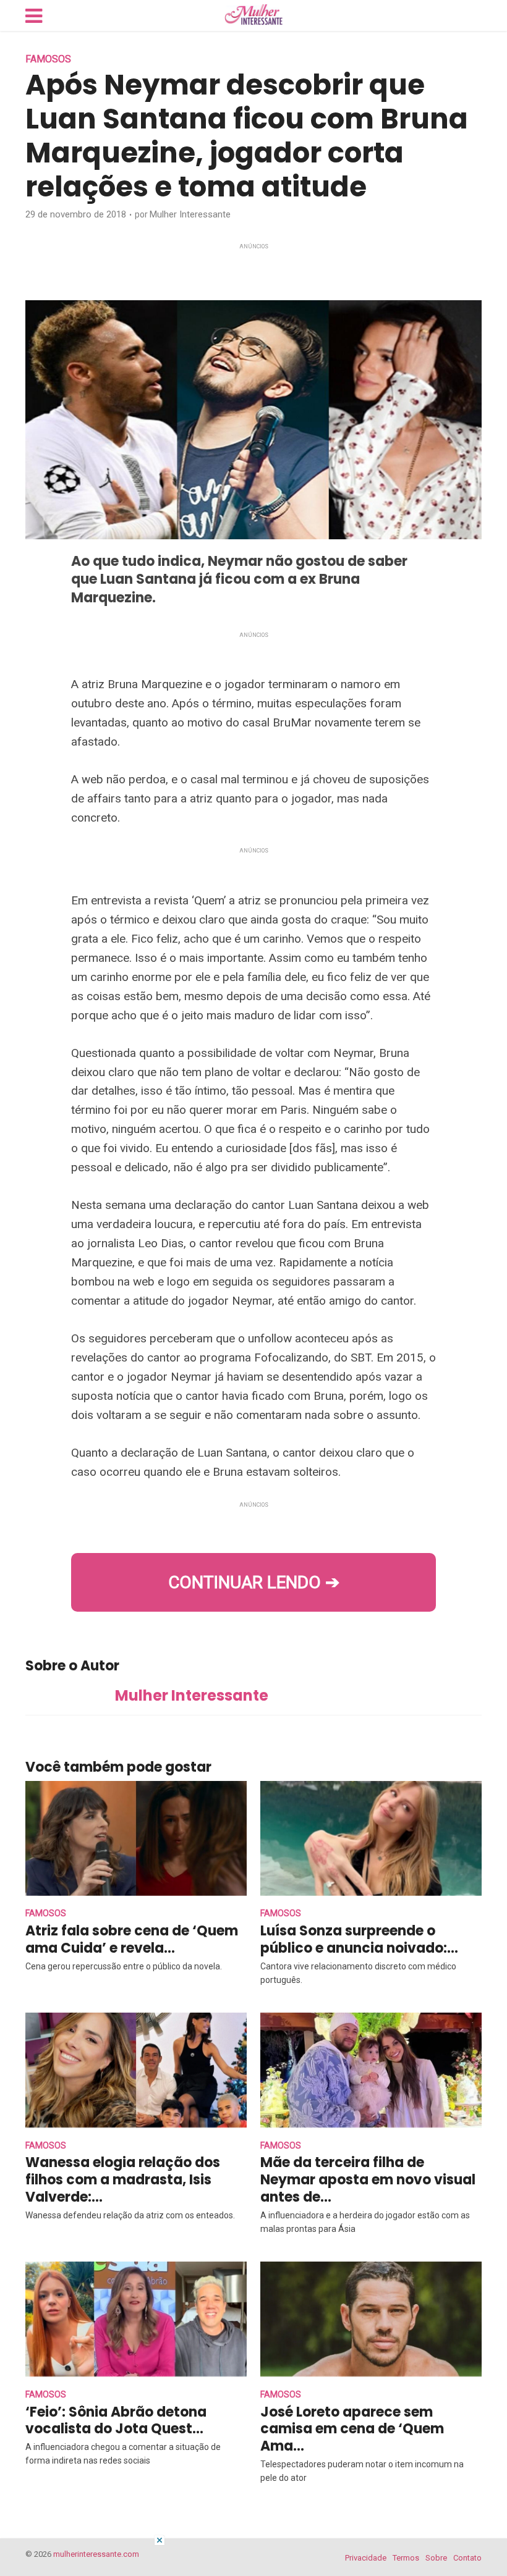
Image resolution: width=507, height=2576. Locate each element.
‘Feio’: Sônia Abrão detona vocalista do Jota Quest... (116, 2421)
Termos (406, 2558)
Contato (467, 2558)
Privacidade (366, 2558)
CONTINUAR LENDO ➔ (254, 1582)
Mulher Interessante (190, 214)
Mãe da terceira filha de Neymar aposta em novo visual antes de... (368, 2180)
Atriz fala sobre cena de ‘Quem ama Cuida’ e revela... (132, 1939)
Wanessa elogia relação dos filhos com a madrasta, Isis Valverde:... (123, 2180)
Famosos (48, 59)
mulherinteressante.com (96, 2554)
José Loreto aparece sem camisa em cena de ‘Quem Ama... (352, 2429)
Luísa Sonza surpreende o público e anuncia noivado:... (359, 1939)
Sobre (436, 2558)
